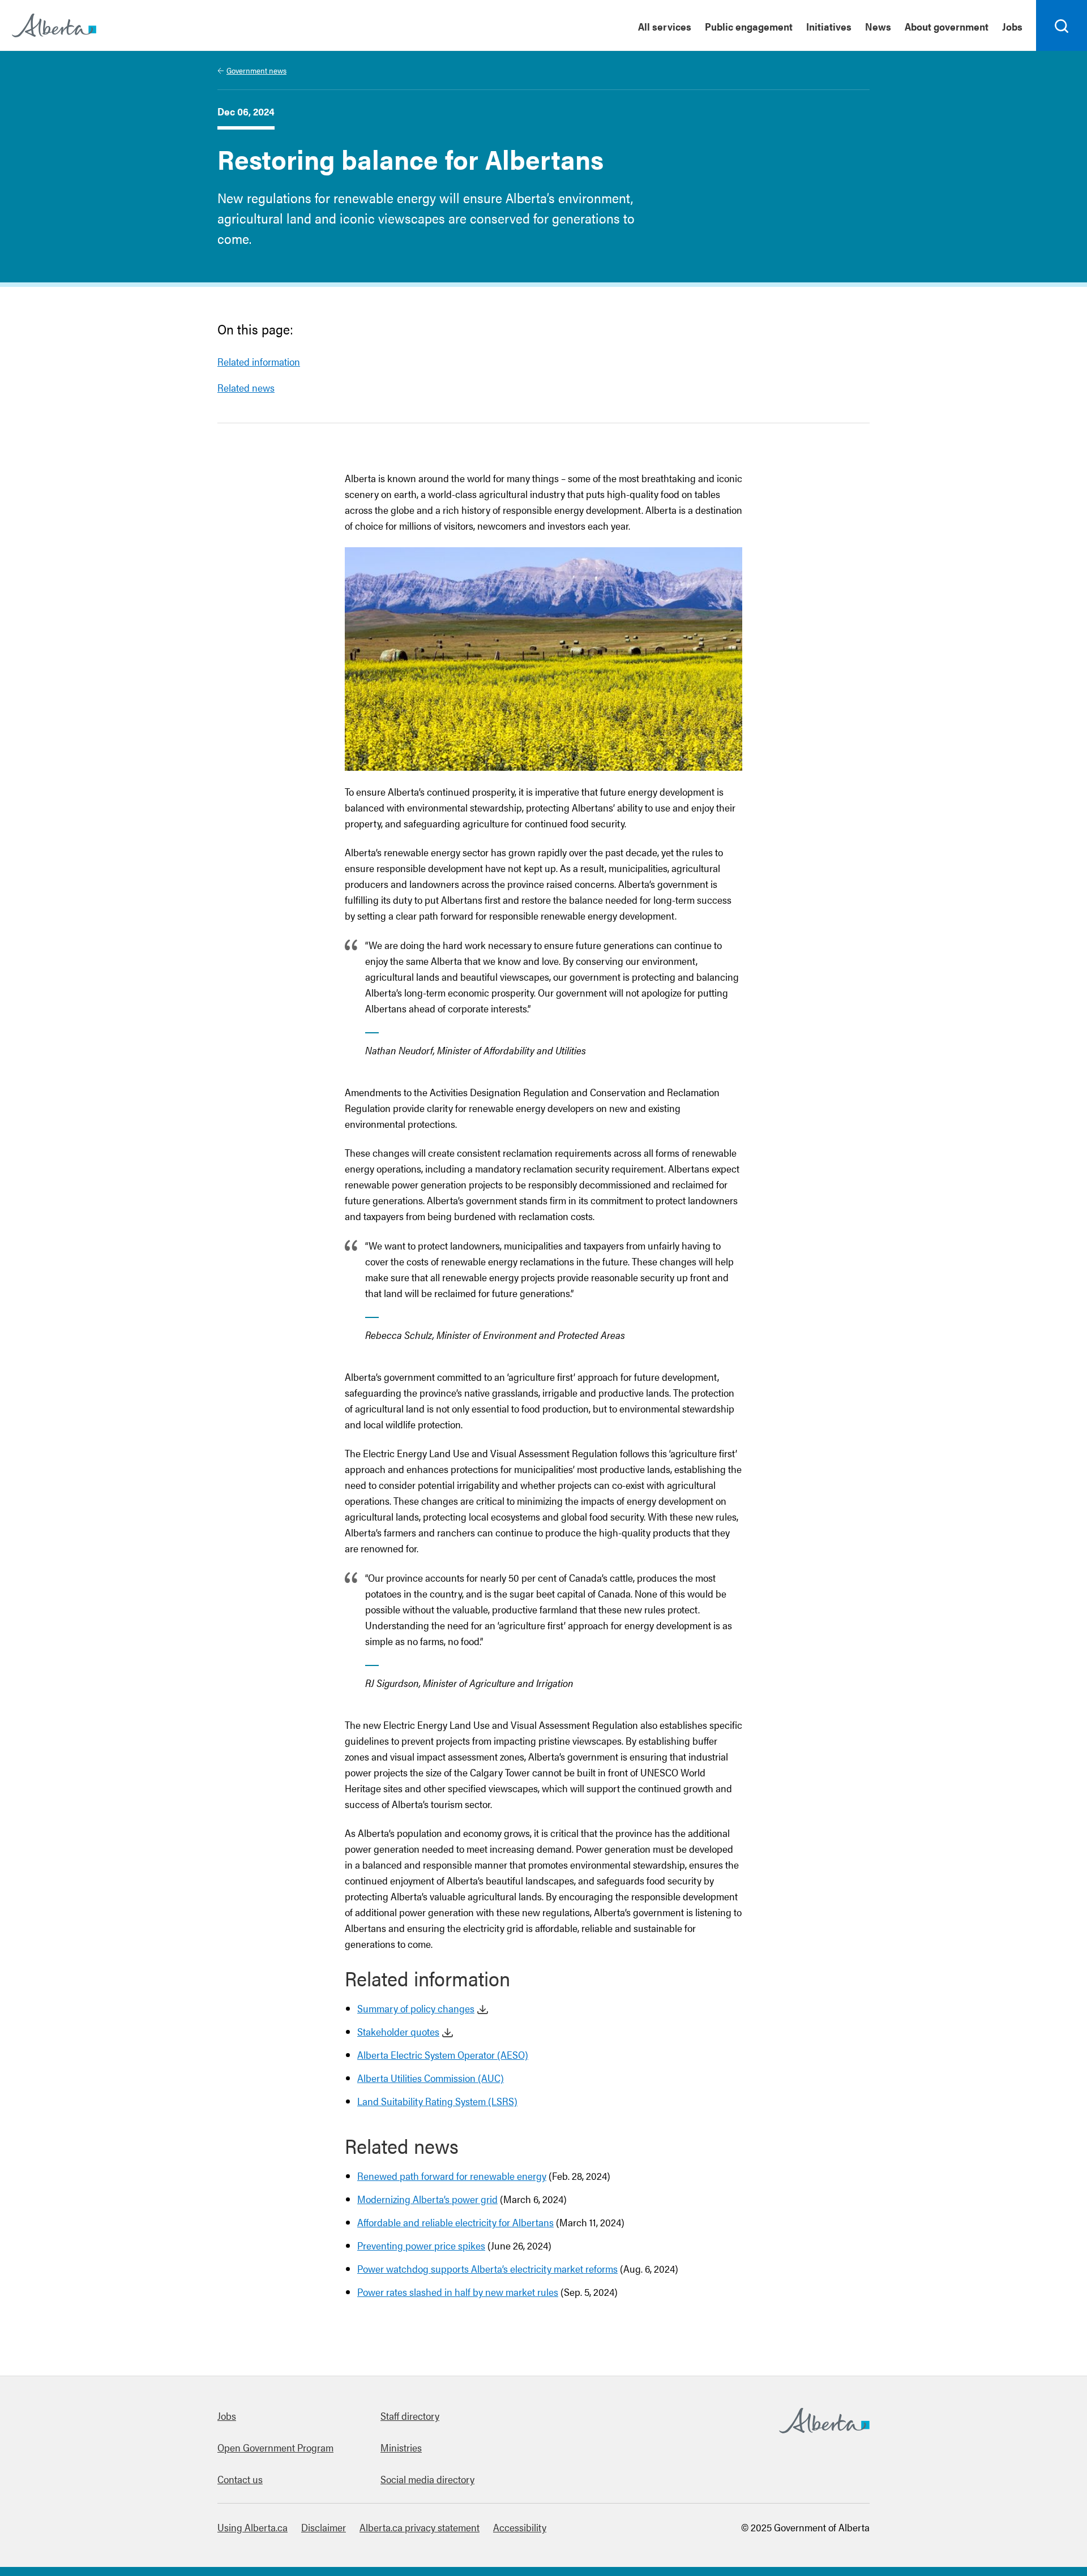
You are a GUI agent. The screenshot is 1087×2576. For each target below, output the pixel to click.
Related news (246, 387)
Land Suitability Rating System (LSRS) (437, 2101)
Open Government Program (275, 2447)
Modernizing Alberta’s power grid (427, 2199)
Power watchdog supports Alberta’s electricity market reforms (487, 2268)
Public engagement (749, 26)
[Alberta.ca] (54, 25)
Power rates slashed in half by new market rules (458, 2292)
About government (947, 26)
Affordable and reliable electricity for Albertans (455, 2222)
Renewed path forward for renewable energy (452, 2176)
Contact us (240, 2479)
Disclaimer (324, 2527)
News (878, 26)
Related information (259, 361)
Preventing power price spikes (421, 2245)
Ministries (401, 2447)
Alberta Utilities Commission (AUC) (431, 2078)
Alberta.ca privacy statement (420, 2527)
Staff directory (410, 2416)
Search (1062, 50)
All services (665, 26)
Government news (256, 70)
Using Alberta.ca (253, 2527)
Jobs (1012, 26)
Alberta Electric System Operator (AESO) (443, 2055)
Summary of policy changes (416, 2008)
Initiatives (829, 26)
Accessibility (520, 2527)
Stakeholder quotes (398, 2031)
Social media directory (427, 2479)
